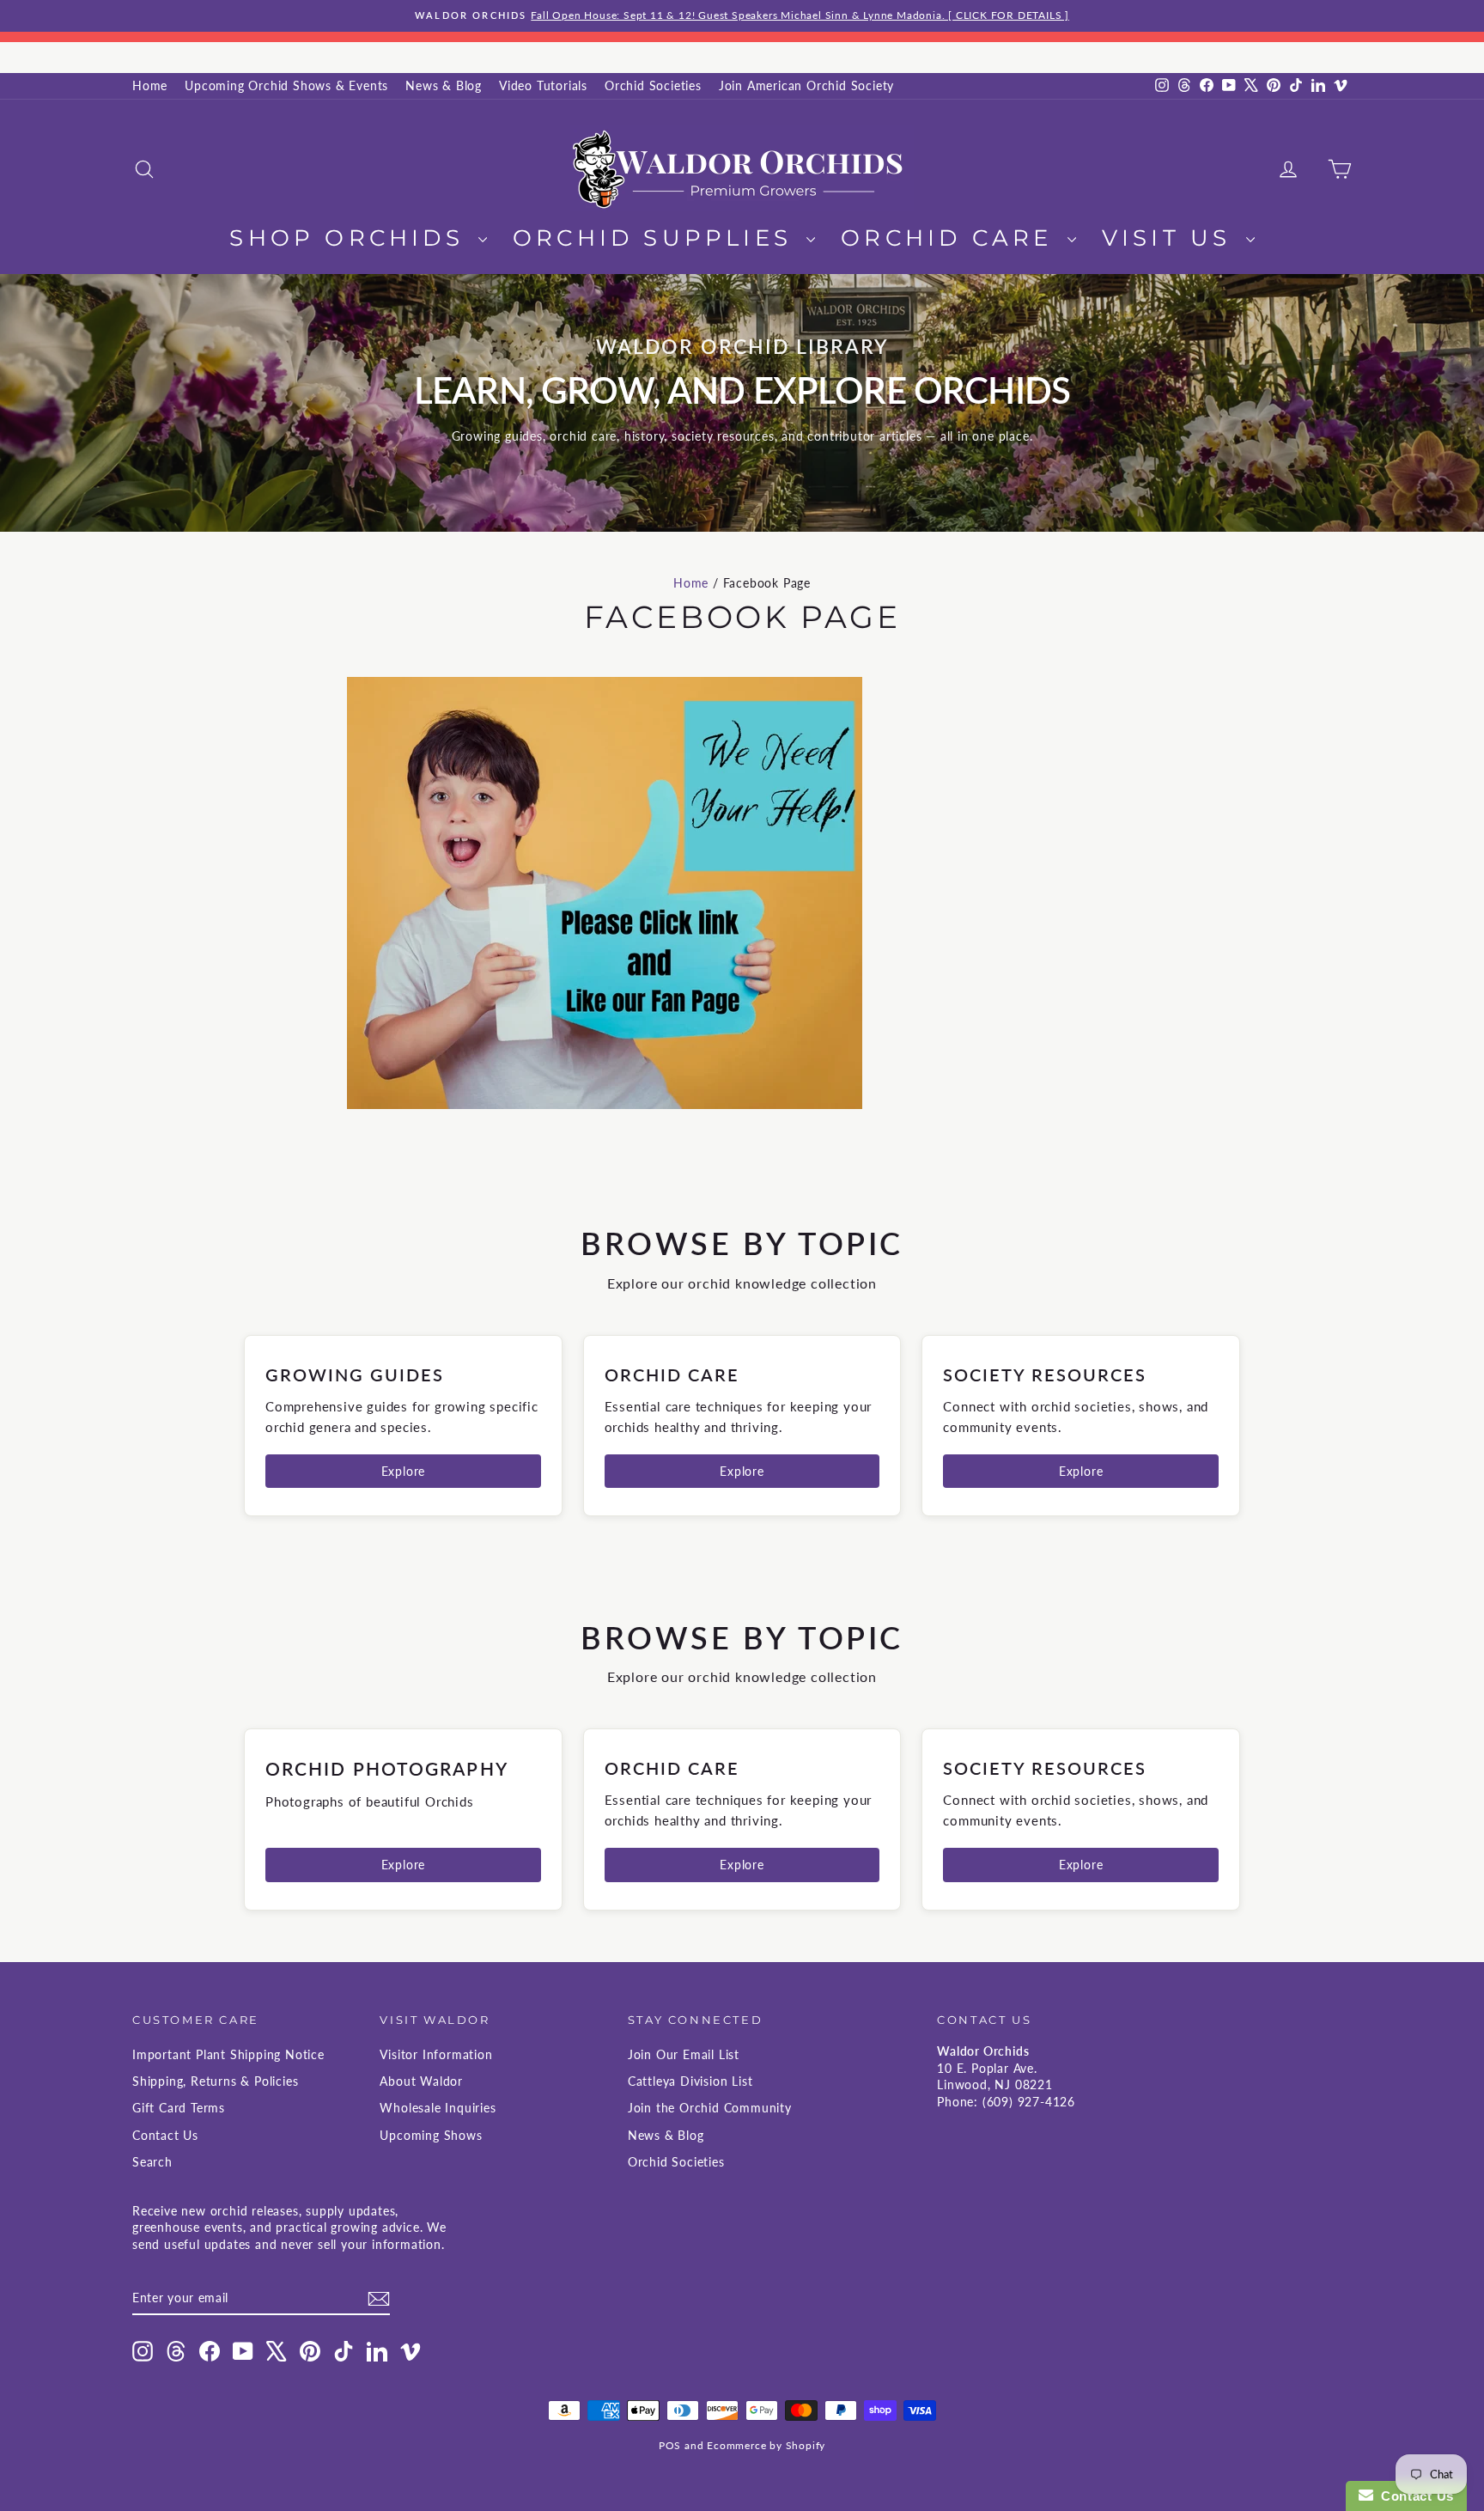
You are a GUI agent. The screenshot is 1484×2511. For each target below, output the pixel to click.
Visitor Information (436, 2054)
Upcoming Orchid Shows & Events (286, 85)
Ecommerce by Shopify (766, 2445)
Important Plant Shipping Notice (228, 2054)
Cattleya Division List (690, 2081)
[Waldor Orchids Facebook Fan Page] (742, 893)
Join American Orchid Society (806, 85)
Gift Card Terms (179, 2108)
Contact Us (165, 2135)
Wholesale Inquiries (438, 2108)
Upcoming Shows (431, 2135)
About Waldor (421, 2081)
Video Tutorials (543, 85)
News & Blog (444, 85)
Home (150, 85)
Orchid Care (952, 238)
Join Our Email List (684, 2054)
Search (152, 2162)
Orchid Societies (653, 85)
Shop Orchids (352, 238)
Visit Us (1172, 238)
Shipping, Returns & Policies (215, 2081)
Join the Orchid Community (710, 2108)
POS (670, 2445)
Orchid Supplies (657, 238)
